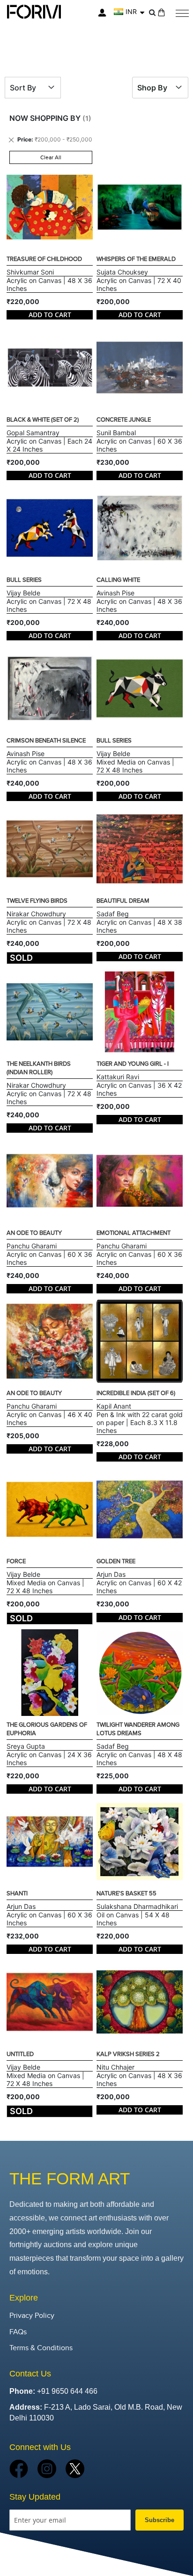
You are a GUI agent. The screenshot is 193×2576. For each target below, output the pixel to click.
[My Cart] (161, 12)
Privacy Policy (32, 2316)
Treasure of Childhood (44, 259)
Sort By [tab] (23, 88)
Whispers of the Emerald (136, 259)
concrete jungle (124, 420)
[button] (129, 12)
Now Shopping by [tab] (45, 118)
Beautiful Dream (123, 901)
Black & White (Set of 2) (43, 420)
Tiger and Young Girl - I (133, 1064)
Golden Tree (116, 1561)
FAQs (18, 2332)
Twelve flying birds (37, 901)
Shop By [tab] (152, 88)
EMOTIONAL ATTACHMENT (134, 1233)
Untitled (20, 2054)
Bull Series (24, 580)
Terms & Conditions (41, 2348)
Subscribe (160, 2520)
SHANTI (17, 1893)
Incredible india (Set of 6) (136, 1393)
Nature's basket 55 (126, 1893)
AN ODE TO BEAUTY (34, 1233)
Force (16, 1561)
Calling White (118, 580)
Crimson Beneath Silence (46, 741)
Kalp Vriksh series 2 (128, 2054)
